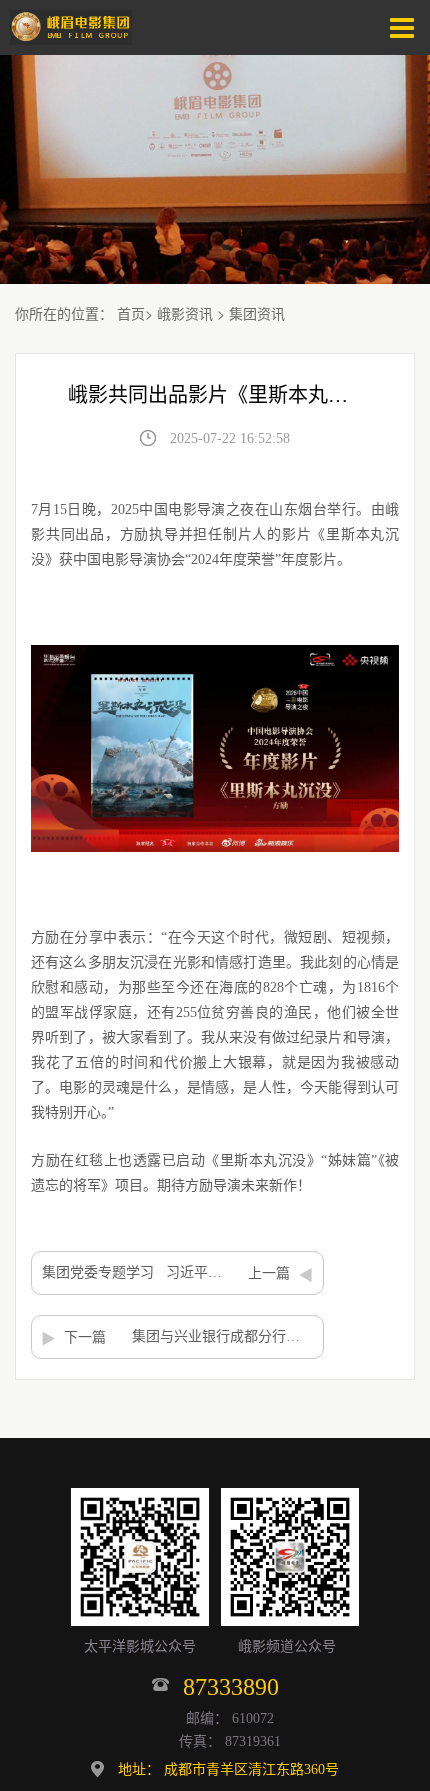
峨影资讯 (185, 313)
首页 (131, 313)
